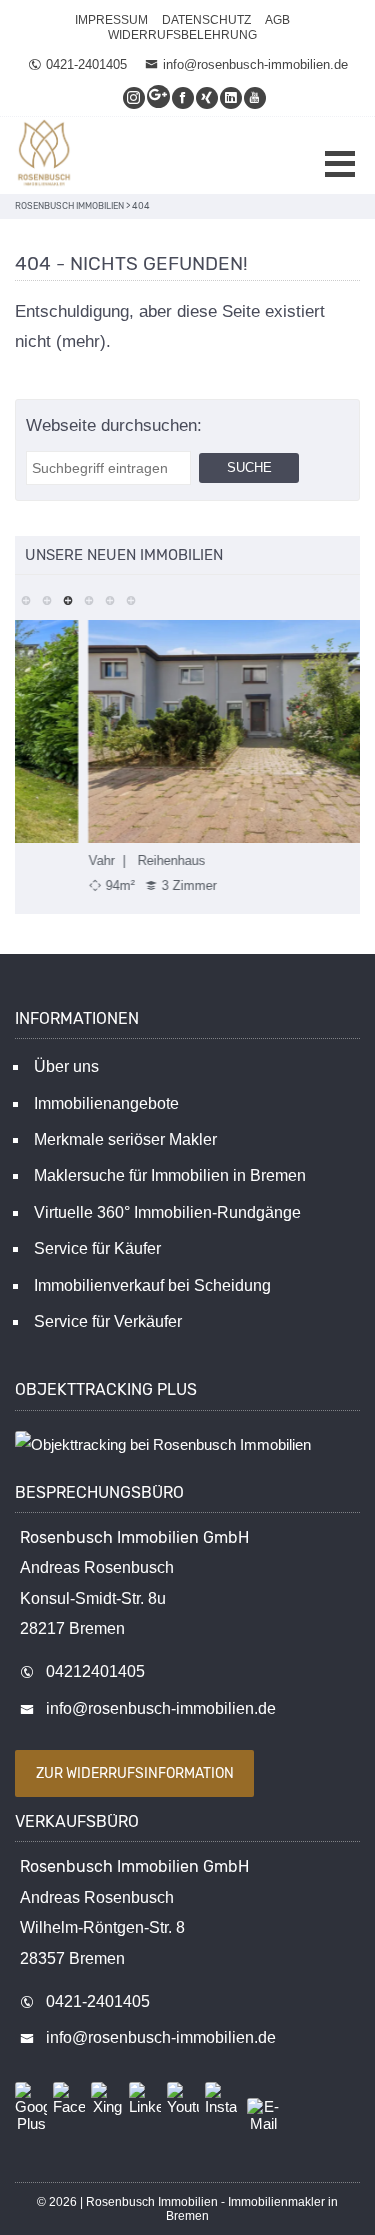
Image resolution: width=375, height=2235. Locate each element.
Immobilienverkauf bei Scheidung (152, 1285)
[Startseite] (45, 155)
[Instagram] (135, 97)
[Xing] (208, 97)
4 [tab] (88, 598)
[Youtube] (256, 97)
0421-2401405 (86, 64)
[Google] (159, 97)
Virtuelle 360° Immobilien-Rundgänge (167, 1212)
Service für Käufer (97, 1248)
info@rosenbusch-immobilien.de (255, 64)
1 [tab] (25, 598)
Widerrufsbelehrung (182, 35)
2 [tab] (46, 598)
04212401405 (95, 1671)
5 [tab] (109, 598)
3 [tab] (67, 598)
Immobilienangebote (106, 1103)
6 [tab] (130, 598)
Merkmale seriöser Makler (125, 1139)
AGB (277, 20)
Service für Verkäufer (108, 1321)
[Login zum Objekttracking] (163, 1444)
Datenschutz (206, 20)
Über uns (66, 1066)
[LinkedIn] (232, 97)
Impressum (111, 20)
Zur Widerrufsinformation (135, 1773)
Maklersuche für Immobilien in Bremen (170, 1175)
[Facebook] (184, 97)
